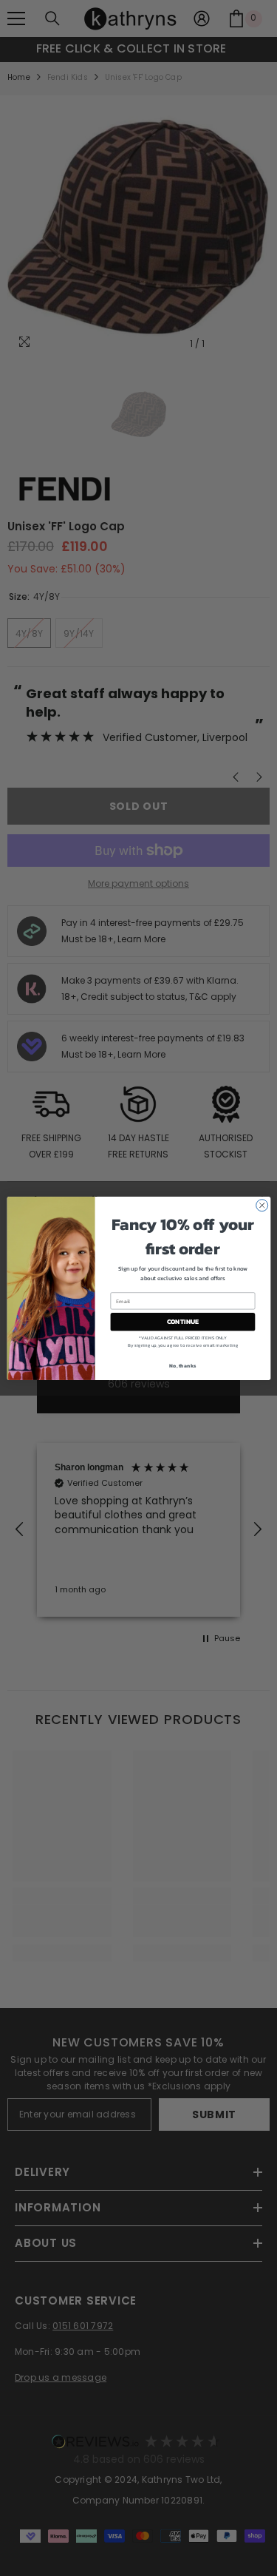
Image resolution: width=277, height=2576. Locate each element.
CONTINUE (182, 1322)
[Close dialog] (261, 1205)
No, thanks (182, 1365)
